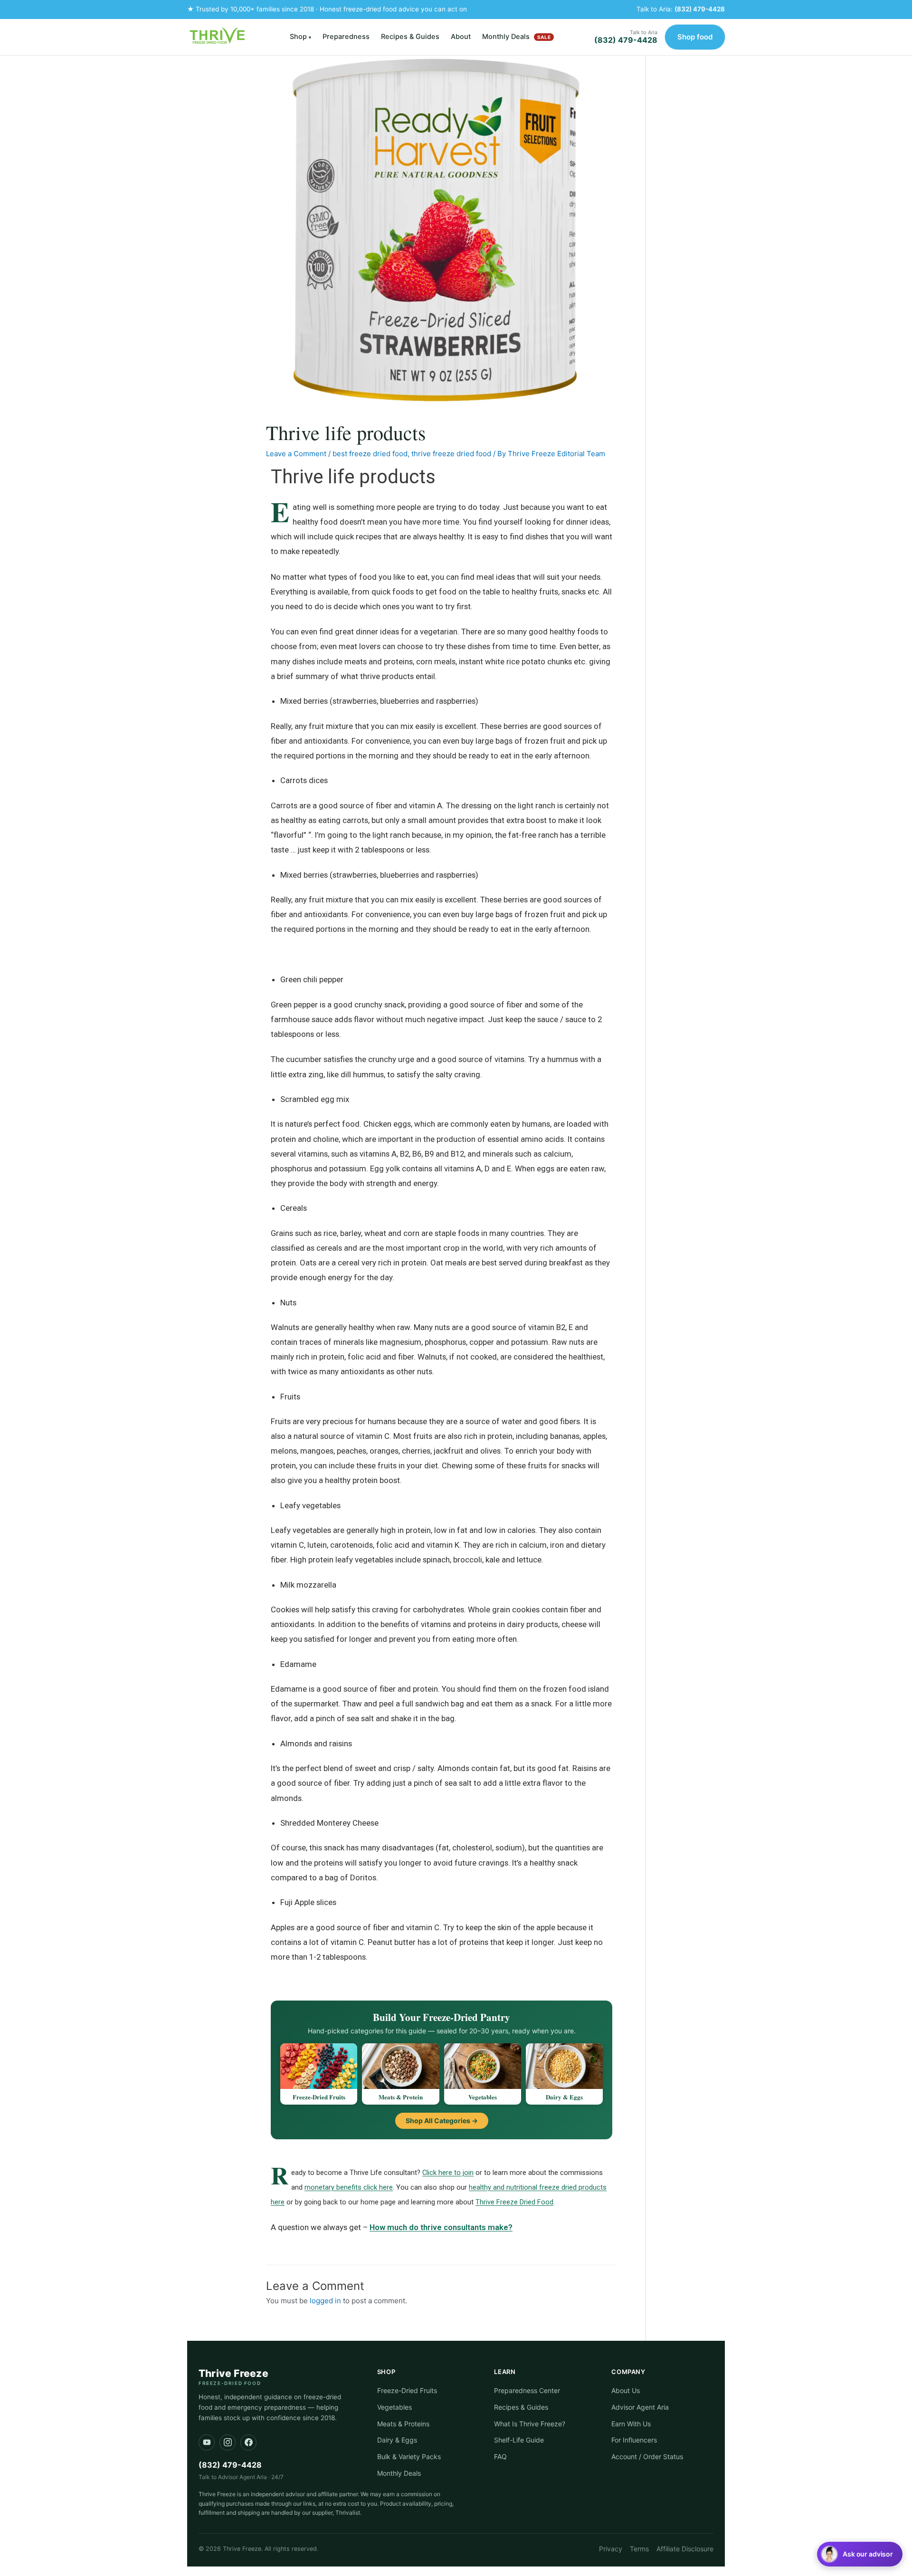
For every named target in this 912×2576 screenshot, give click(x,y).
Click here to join (448, 2173)
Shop (300, 37)
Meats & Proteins (403, 2424)
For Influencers (634, 2440)
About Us (626, 2390)
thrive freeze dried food (451, 454)
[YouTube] (207, 2442)
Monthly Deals (516, 37)
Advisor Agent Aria (640, 2407)
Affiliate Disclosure (685, 2549)
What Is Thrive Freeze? (530, 2424)
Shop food (695, 37)
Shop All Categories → (442, 2121)
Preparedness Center (527, 2390)
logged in (325, 2301)
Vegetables (394, 2407)
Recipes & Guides (410, 37)
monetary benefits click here (349, 2187)
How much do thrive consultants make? (441, 2227)
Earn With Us (631, 2424)
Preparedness (346, 37)
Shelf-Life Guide (519, 2440)
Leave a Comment (296, 454)
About (461, 37)
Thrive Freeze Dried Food (514, 2202)
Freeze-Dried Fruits (407, 2390)
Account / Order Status (647, 2456)
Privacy (611, 2549)
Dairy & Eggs (397, 2440)
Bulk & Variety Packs (409, 2456)
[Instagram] (228, 2442)
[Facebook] (248, 2442)
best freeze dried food (370, 454)
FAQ (500, 2456)
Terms (639, 2549)
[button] (860, 2554)
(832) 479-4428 (700, 9)
